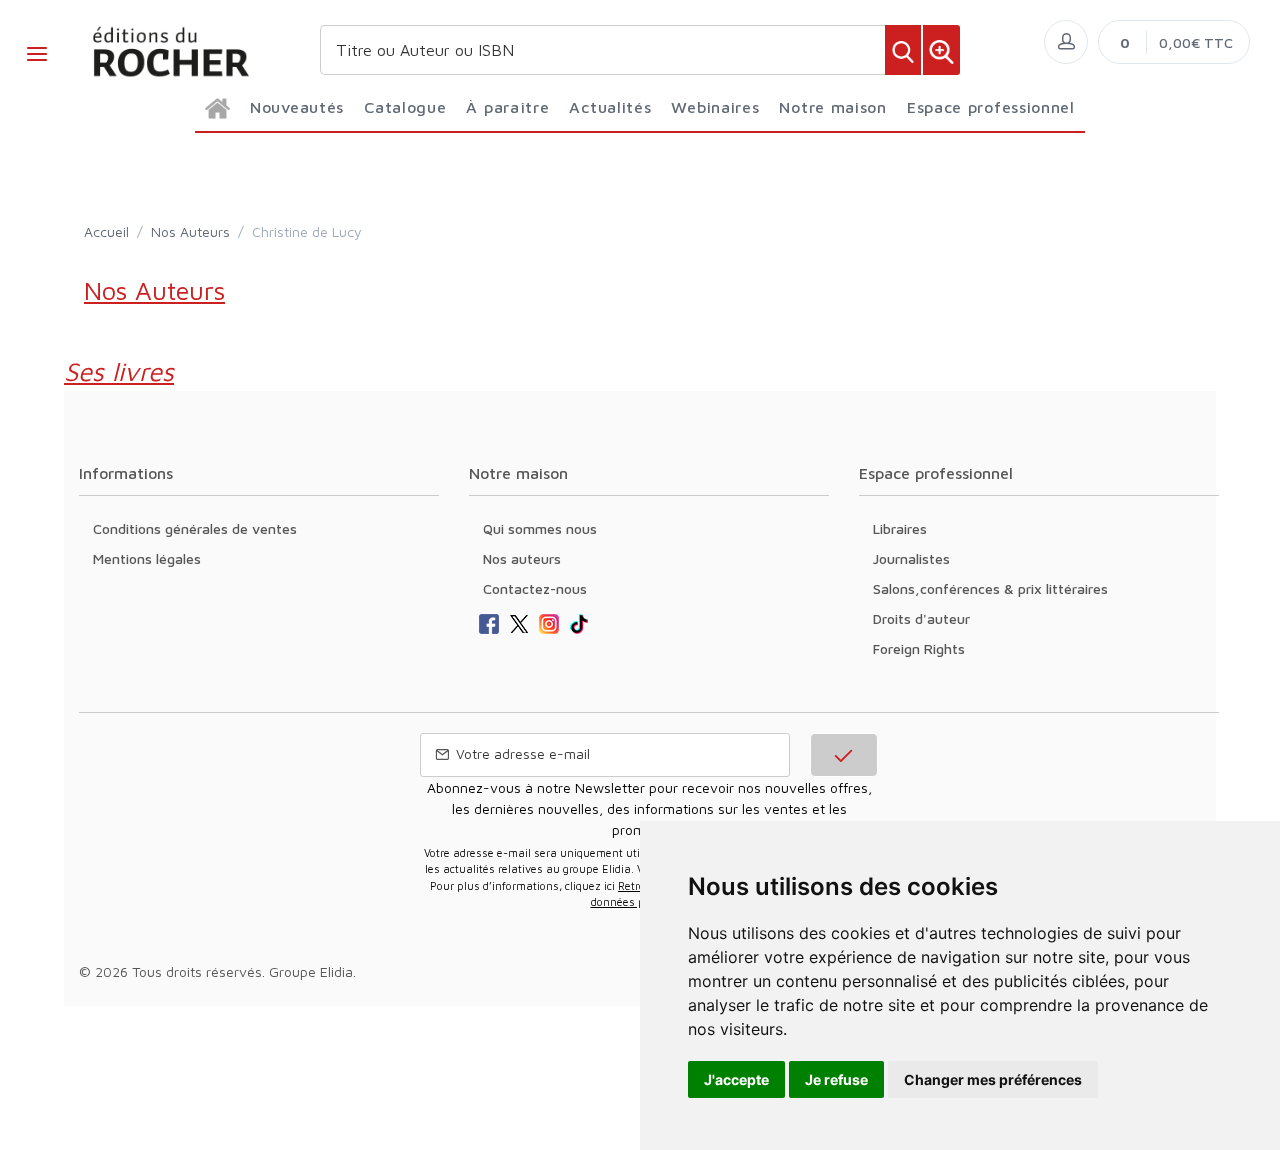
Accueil (106, 231)
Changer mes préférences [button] (993, 1079)
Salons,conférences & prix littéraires (990, 588)
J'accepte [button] (736, 1079)
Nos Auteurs (190, 231)
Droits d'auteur (921, 618)
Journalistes (911, 558)
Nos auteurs (522, 558)
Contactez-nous (535, 588)
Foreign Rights (919, 648)
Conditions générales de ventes (195, 528)
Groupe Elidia (311, 971)
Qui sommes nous (540, 528)
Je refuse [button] (836, 1079)
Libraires (900, 528)
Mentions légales (147, 558)
